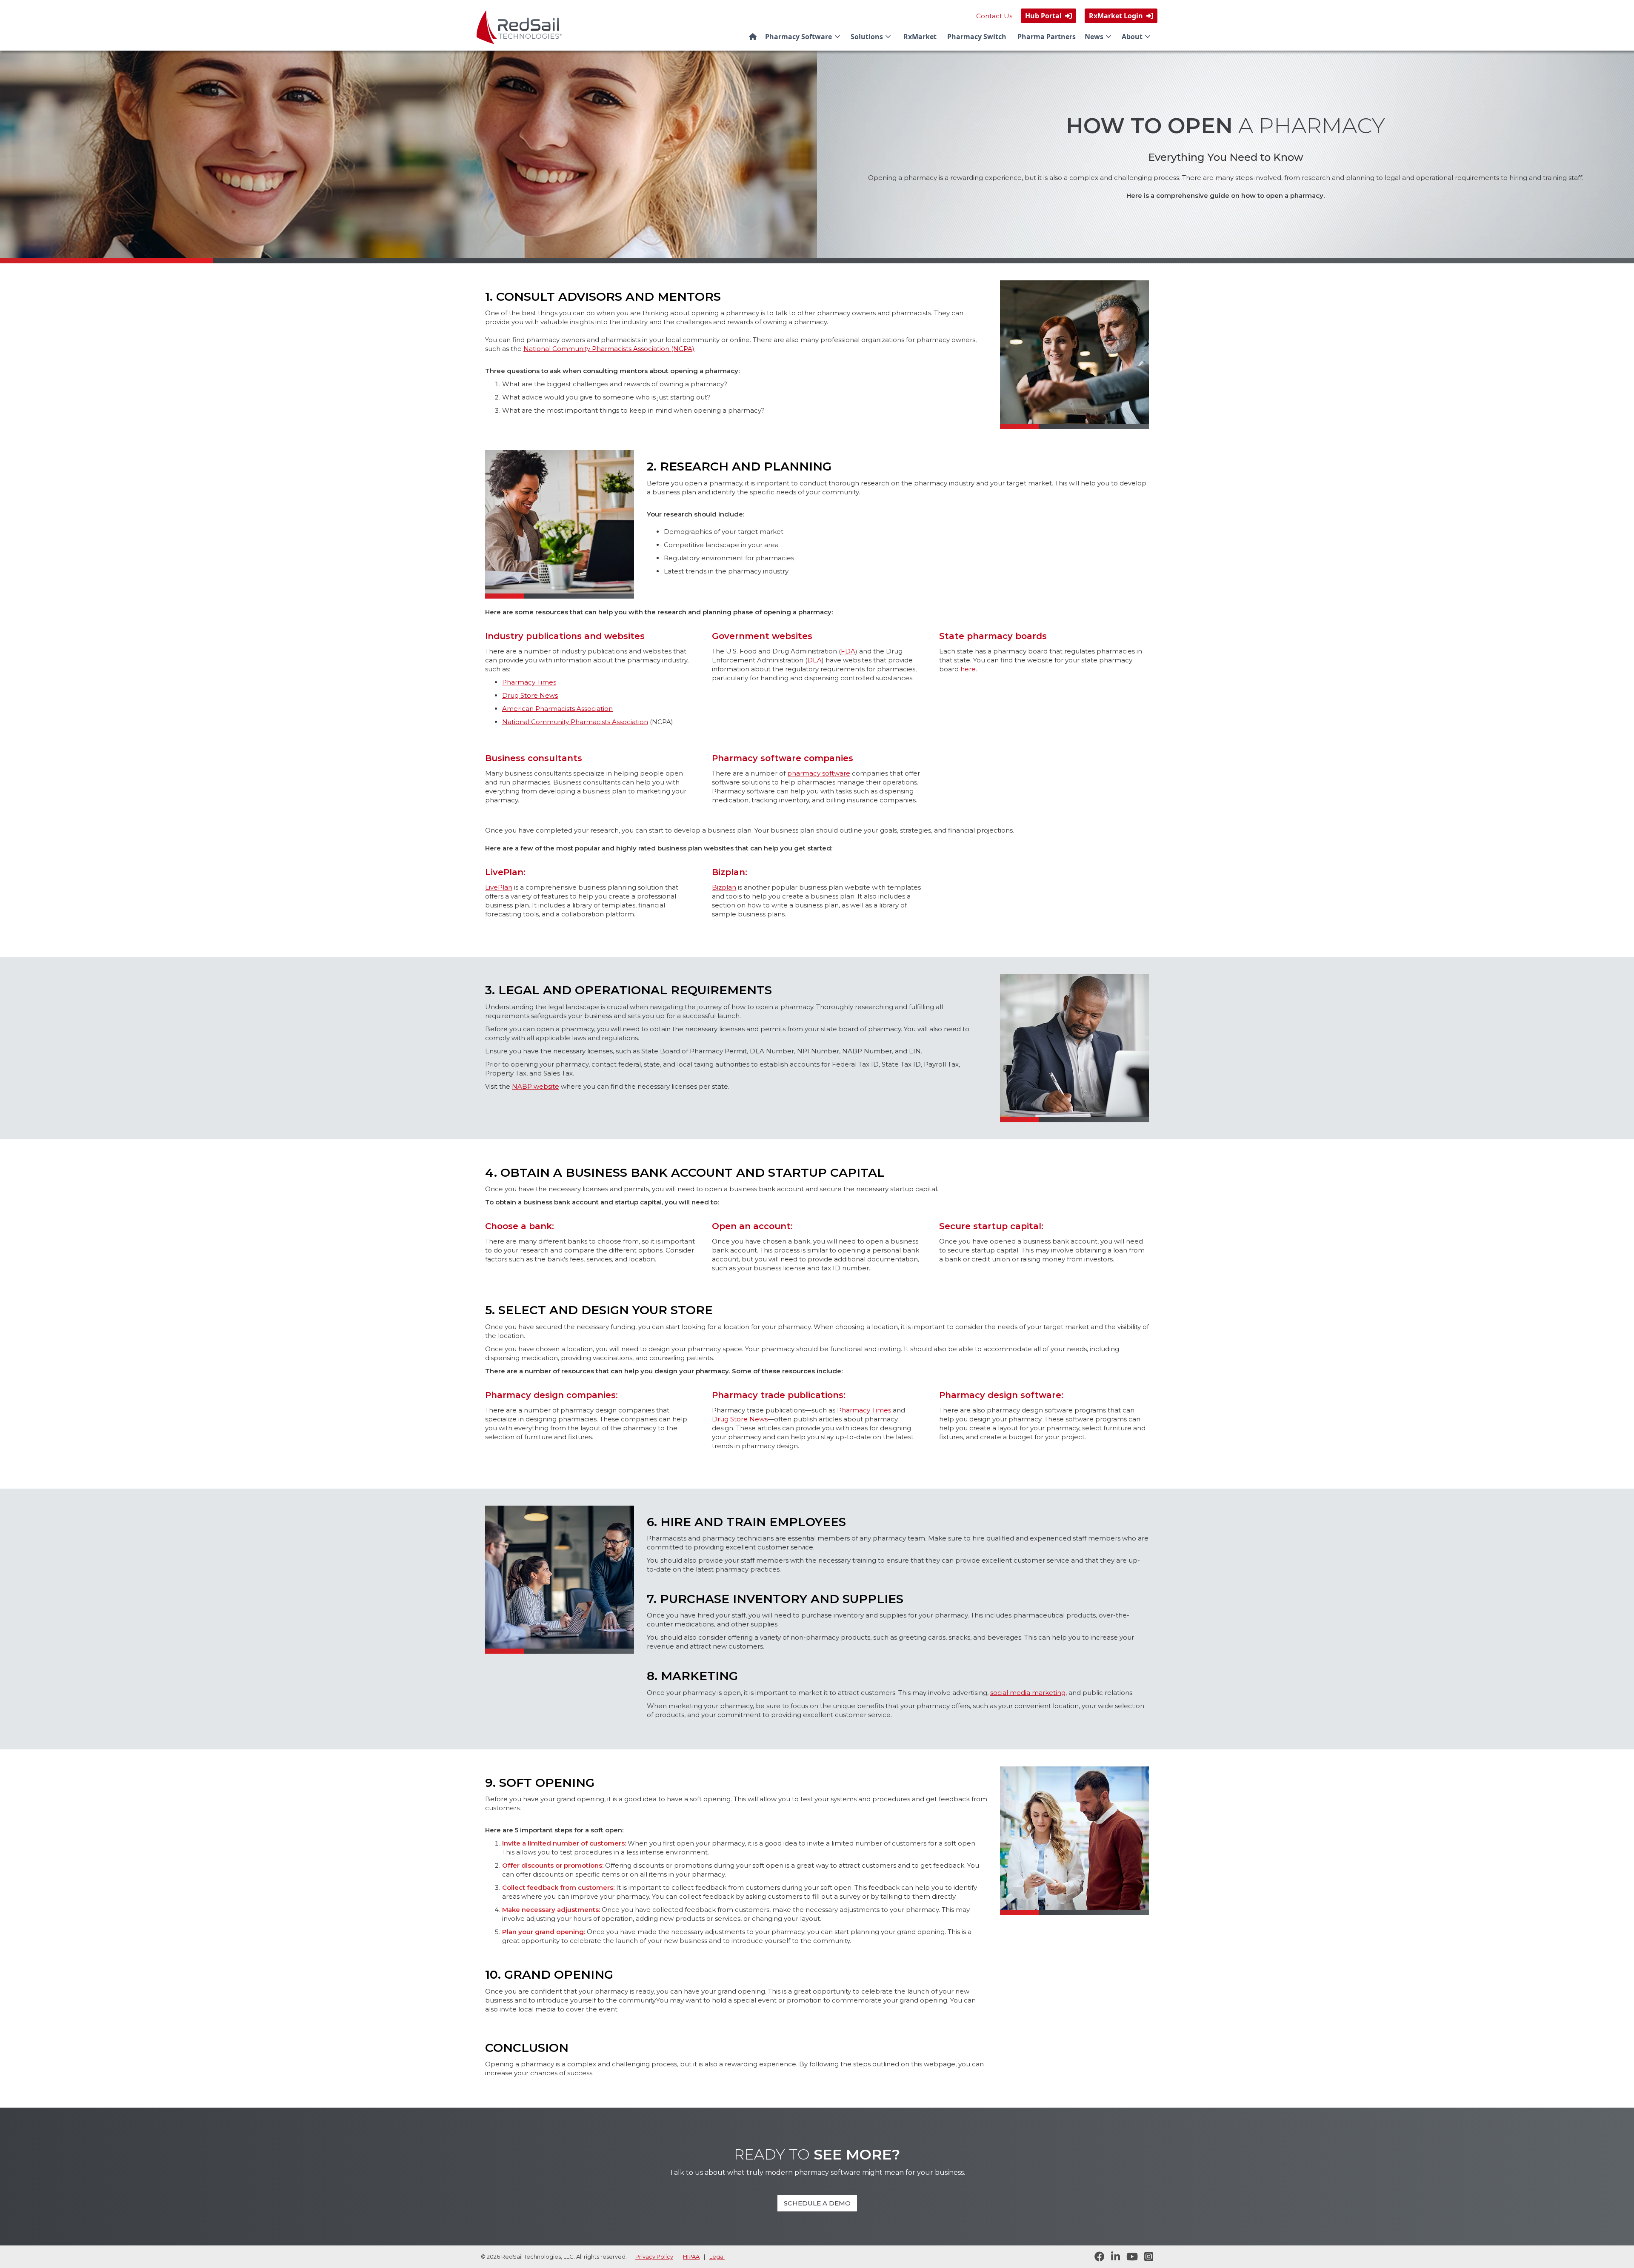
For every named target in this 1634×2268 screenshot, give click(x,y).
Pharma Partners (1047, 37)
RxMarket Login (1121, 16)
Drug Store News (530, 695)
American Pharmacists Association (557, 709)
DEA (814, 660)
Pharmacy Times (529, 682)
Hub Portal (1048, 16)
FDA (848, 651)
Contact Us (994, 16)
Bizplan (728, 872)
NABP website (536, 1086)
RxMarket (920, 37)
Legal (717, 2257)
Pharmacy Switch (977, 37)
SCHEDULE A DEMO (817, 2203)
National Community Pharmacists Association (575, 722)
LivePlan (499, 887)
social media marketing (1028, 1693)
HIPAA (691, 2257)
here (968, 669)
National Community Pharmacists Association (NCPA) (609, 349)
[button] (804, 37)
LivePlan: (505, 872)
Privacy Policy (654, 2257)
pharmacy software (819, 773)
